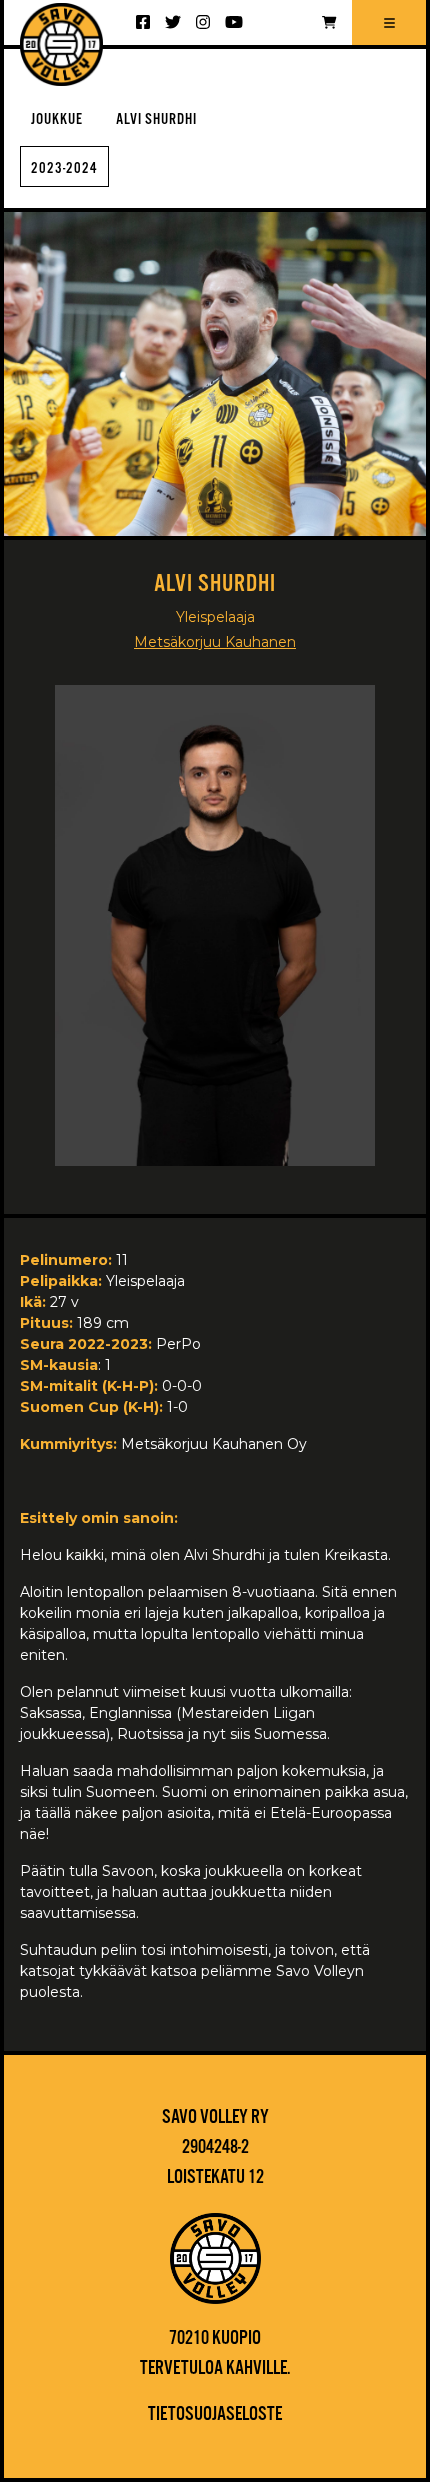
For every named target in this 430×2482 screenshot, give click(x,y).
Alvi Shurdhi (156, 119)
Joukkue (57, 119)
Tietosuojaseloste (215, 2415)
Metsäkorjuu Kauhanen (215, 642)
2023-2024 (64, 168)
